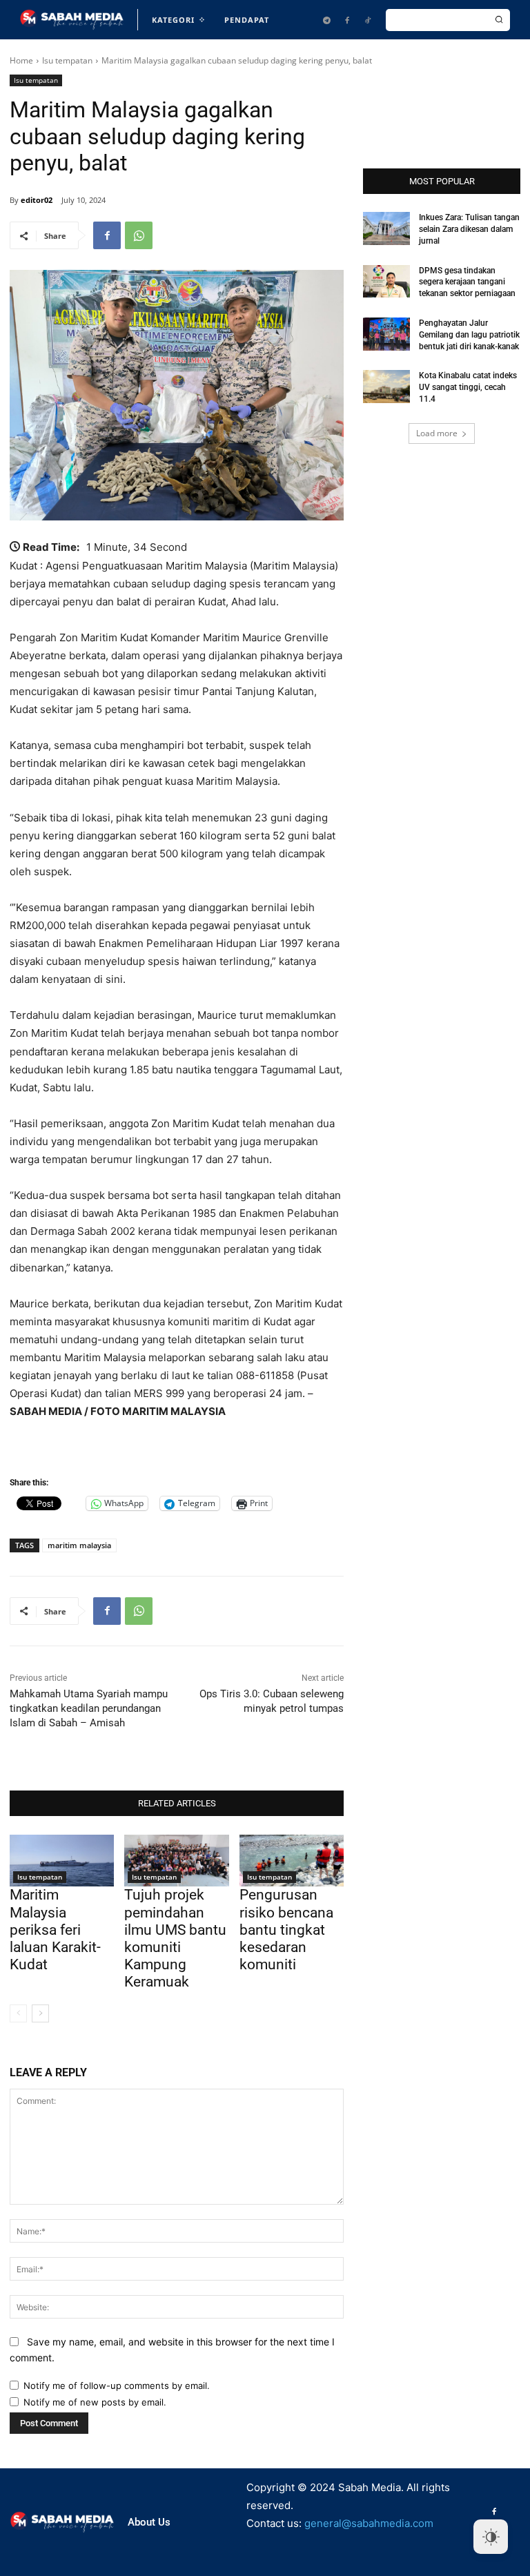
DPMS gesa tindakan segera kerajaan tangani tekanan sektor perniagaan (467, 282)
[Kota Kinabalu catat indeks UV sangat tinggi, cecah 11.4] (386, 387)
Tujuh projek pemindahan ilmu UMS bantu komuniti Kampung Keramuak (175, 1938)
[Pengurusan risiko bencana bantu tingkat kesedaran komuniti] (292, 1861)
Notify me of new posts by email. (95, 2402)
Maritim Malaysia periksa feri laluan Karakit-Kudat (55, 1930)
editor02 (37, 200)
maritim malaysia (79, 1545)
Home (21, 60)
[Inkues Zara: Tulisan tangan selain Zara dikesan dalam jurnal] (386, 228)
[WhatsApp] (139, 235)
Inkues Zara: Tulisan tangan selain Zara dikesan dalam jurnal (469, 229)
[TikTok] (368, 20)
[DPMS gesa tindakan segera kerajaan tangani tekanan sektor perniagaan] (386, 282)
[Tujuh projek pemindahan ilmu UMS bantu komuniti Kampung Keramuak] (176, 1861)
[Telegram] (326, 20)
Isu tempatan (67, 60)
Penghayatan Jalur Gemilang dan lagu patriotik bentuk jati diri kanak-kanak (469, 335)
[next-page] (40, 2013)
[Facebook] (347, 20)
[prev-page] (18, 2013)
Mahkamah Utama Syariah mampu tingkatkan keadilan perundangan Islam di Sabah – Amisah (89, 1708)
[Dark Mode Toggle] (491, 2537)
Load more (437, 433)
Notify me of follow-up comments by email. (117, 2385)
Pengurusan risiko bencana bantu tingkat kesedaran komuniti (286, 1930)
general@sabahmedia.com (369, 2523)
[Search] (499, 20)
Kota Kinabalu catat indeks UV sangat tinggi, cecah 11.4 (468, 387)
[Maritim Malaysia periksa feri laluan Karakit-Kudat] (62, 1861)
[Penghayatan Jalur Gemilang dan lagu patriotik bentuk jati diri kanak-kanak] (386, 334)
